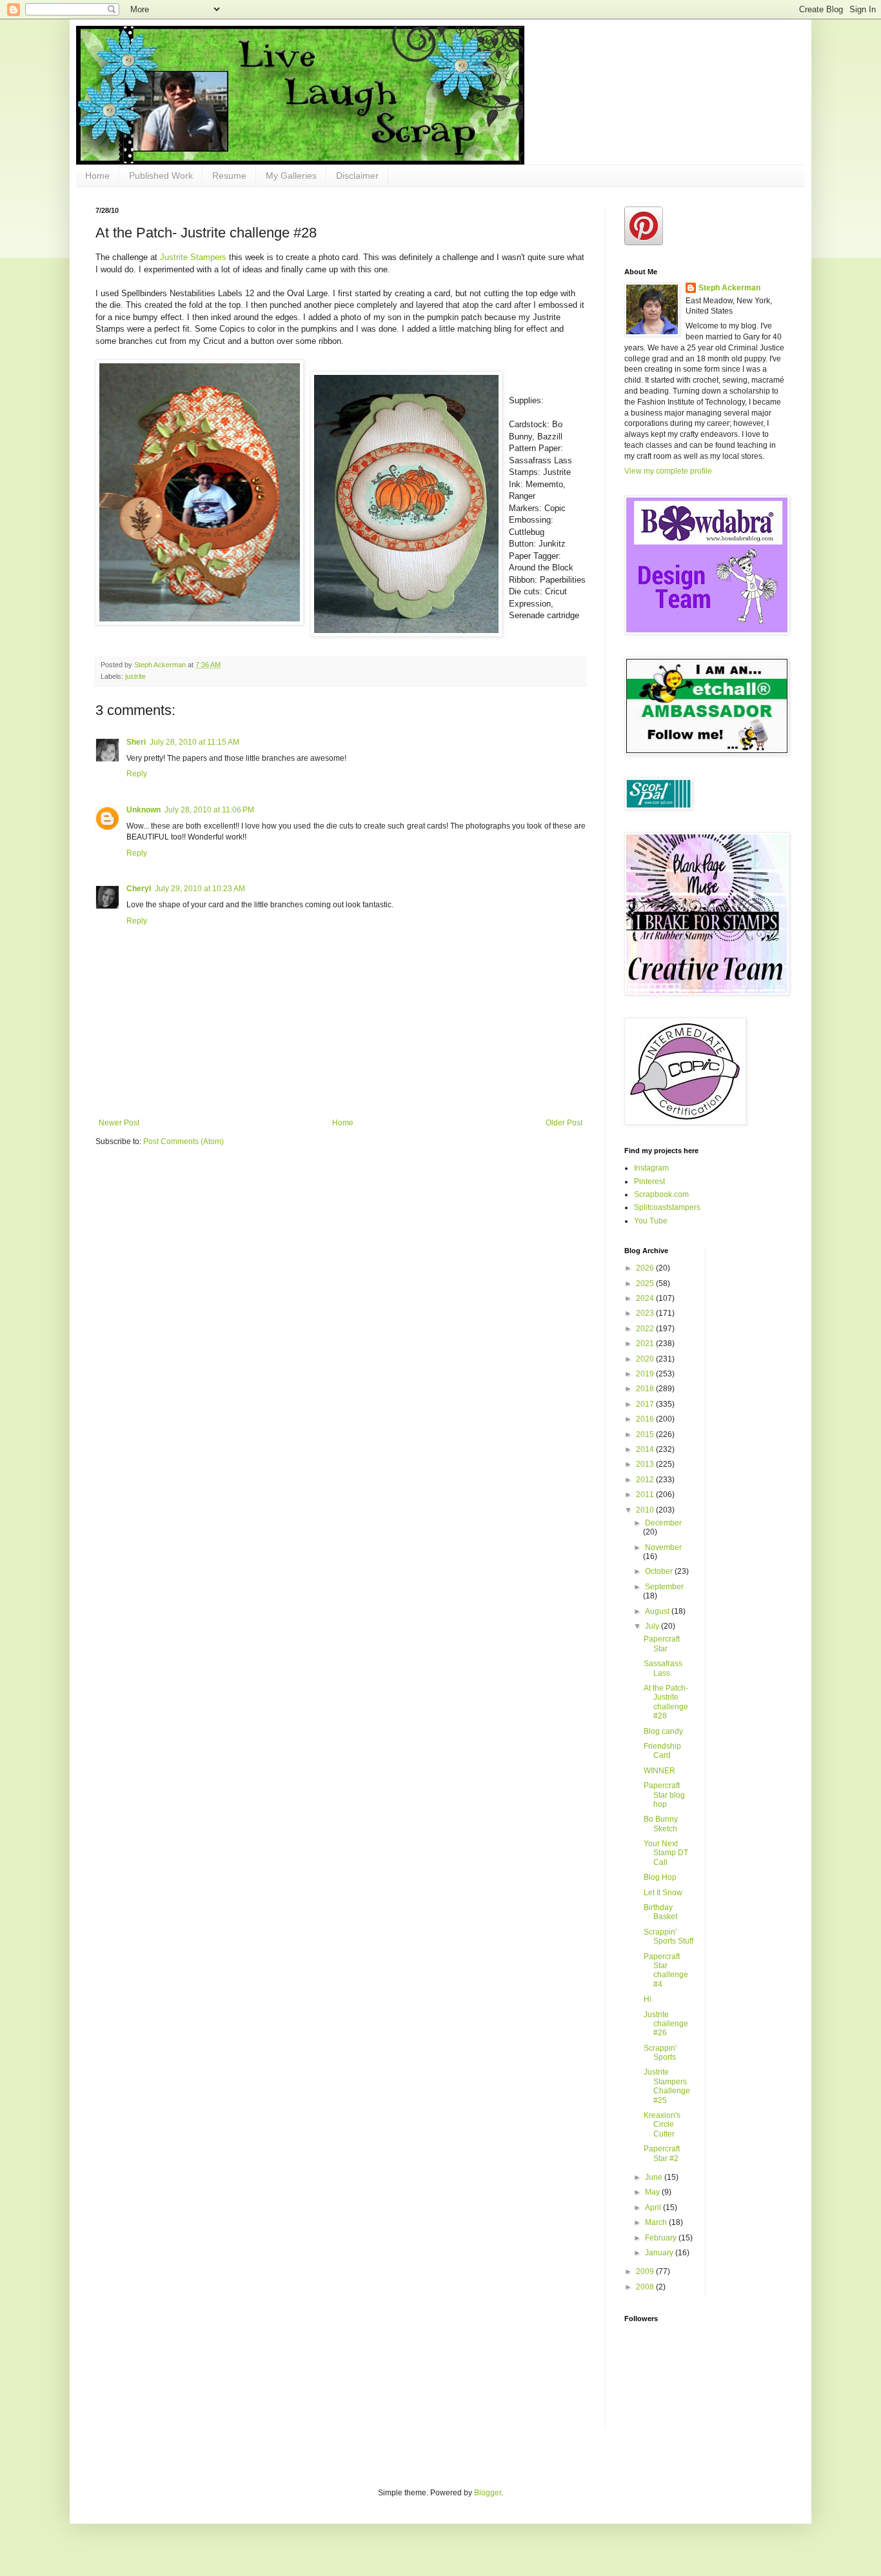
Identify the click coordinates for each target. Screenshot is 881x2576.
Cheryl (139, 889)
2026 (646, 1268)
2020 (646, 1359)
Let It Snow (663, 1893)
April (654, 2208)
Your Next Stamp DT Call (666, 1853)
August (658, 1611)
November (663, 1547)
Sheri (136, 742)
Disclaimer (357, 176)
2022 (646, 1329)
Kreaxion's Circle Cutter (662, 2125)
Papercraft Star (662, 1644)
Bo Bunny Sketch (661, 1824)
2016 (646, 1419)
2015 (646, 1434)
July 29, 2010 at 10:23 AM (200, 889)
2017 (646, 1404)
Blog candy (663, 1731)
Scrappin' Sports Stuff (668, 1937)
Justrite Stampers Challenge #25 (667, 2086)
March (657, 2222)
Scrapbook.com (661, 1194)
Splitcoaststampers (667, 1207)
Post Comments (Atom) (183, 1142)
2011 (646, 1494)
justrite (135, 676)
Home (97, 176)
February (662, 2238)
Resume (229, 176)
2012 (646, 1480)
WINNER (659, 1771)
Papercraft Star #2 (662, 2153)
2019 (646, 1374)
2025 (646, 1283)
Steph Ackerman (729, 288)
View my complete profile (668, 471)
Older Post (564, 1123)
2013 (646, 1464)
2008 (646, 2287)
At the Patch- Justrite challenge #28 (666, 1702)
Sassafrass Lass (663, 1668)
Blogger (488, 2493)
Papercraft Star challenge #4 (666, 1970)
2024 (646, 1298)
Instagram (651, 1168)
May (653, 2192)
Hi (648, 1999)
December (663, 1523)
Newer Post (119, 1123)
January (660, 2253)
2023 (646, 1313)
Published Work (161, 176)
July (653, 1626)
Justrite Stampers (194, 257)
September (664, 1587)
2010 (646, 1510)
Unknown (144, 810)
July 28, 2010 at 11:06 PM (209, 810)
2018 (646, 1389)
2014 (646, 1449)
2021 (646, 1343)
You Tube (651, 1221)
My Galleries (291, 176)
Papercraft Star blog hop (664, 1795)
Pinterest (649, 1182)
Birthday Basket (660, 1912)
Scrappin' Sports (660, 2053)
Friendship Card (662, 1751)
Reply (137, 774)
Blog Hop (660, 1877)
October (660, 1571)
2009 (646, 2271)
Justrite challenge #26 (666, 2024)
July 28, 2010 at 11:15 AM (194, 742)
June (655, 2177)
